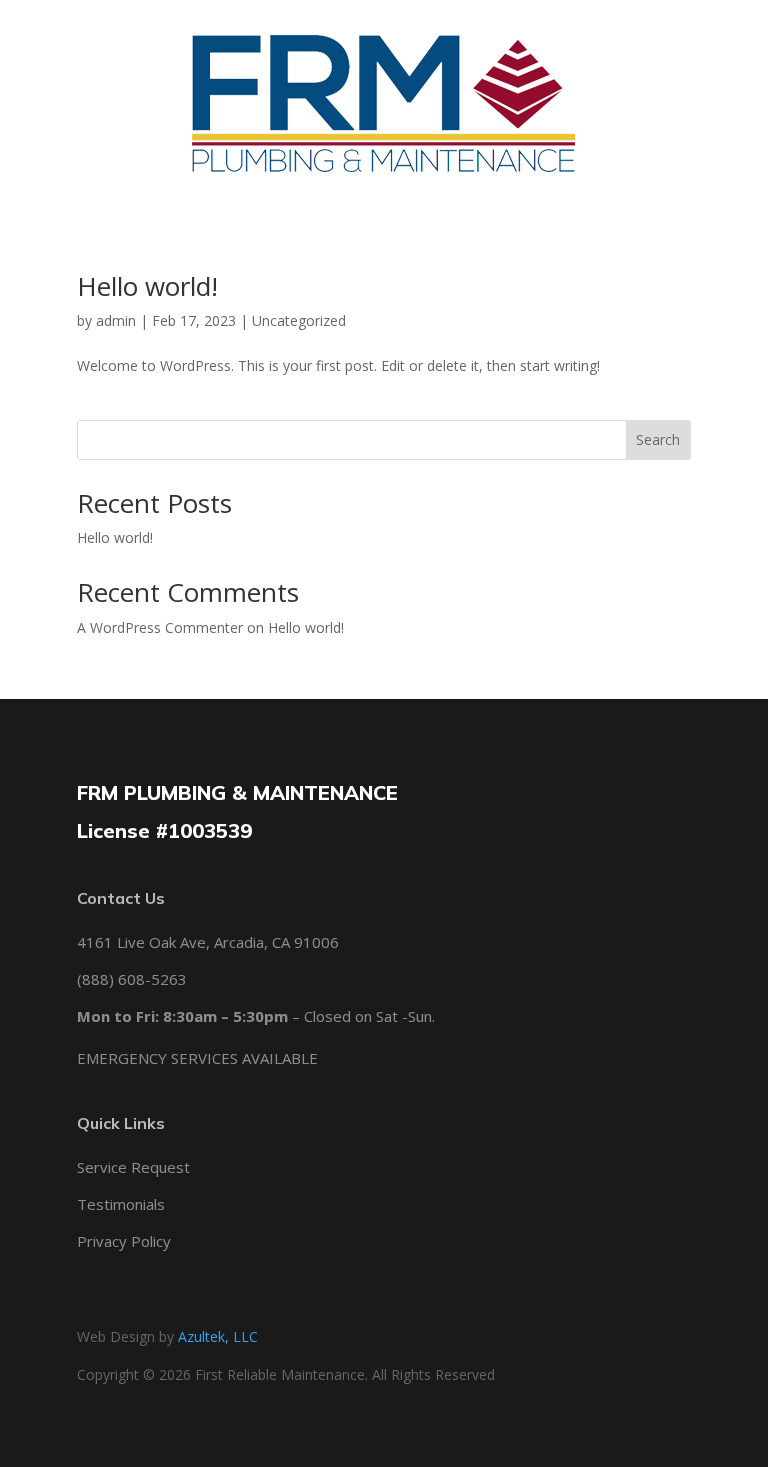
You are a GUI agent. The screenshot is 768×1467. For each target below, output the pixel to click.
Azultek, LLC (218, 1336)
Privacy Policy (124, 1241)
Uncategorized (299, 320)
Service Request (133, 1167)
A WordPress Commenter (160, 627)
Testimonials (121, 1204)
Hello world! (147, 286)
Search (658, 439)
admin (116, 320)
